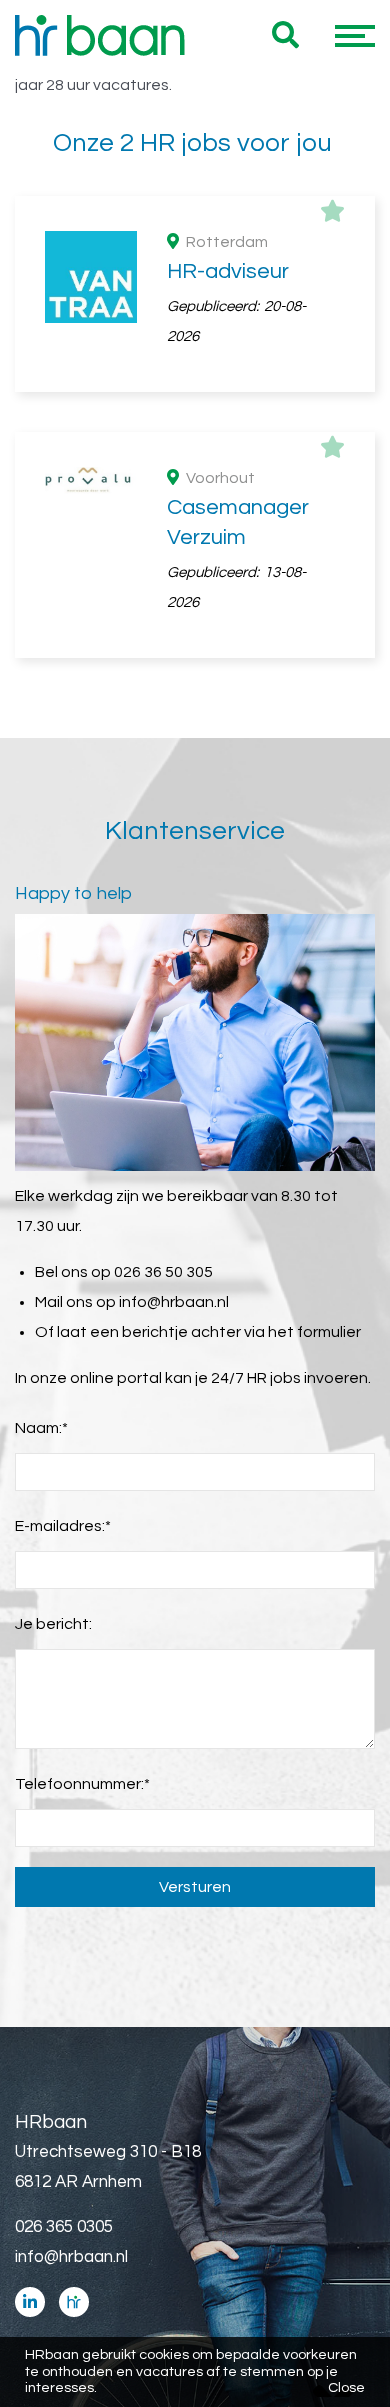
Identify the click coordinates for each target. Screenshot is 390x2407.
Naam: (41, 1428)
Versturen (195, 1887)
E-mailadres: (63, 1526)
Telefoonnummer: (82, 1784)
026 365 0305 (64, 2227)
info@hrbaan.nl (174, 1302)
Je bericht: (53, 1624)
